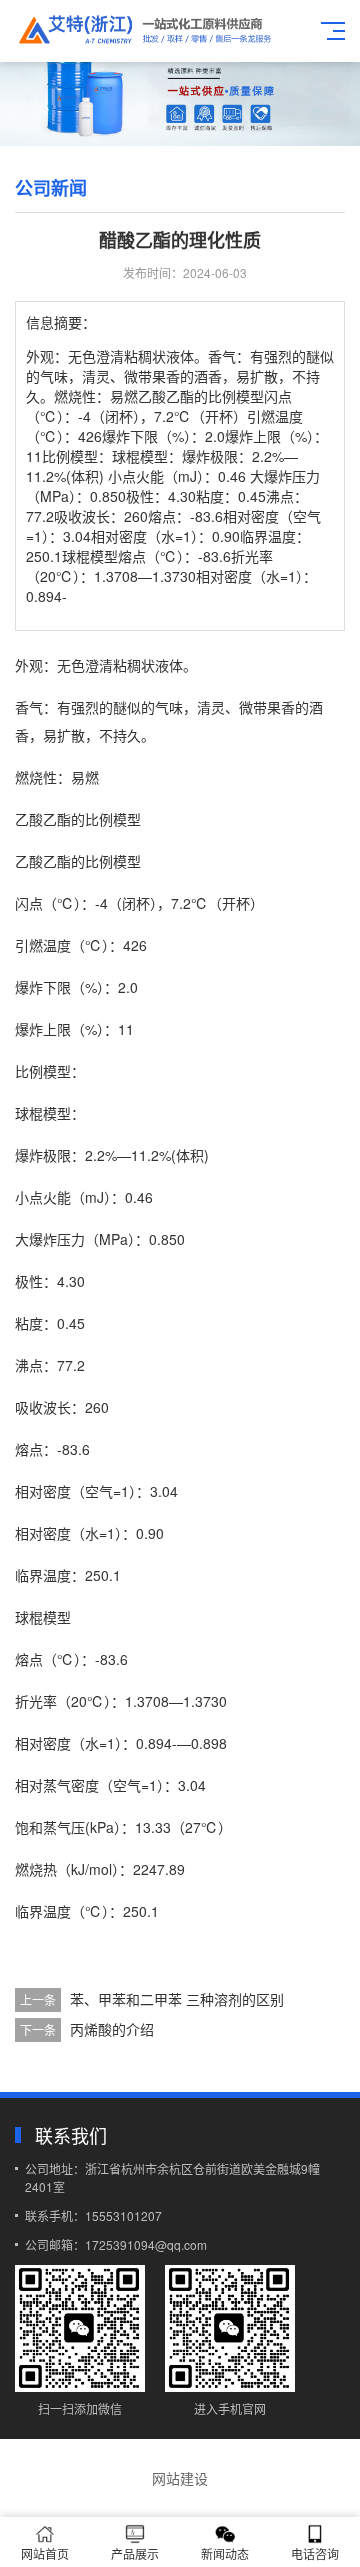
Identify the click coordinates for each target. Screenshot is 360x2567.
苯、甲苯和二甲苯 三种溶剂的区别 (177, 1999)
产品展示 (135, 2553)
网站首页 (45, 2553)
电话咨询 (315, 2553)
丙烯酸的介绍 (112, 2029)
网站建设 (180, 2478)
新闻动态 (225, 2553)
